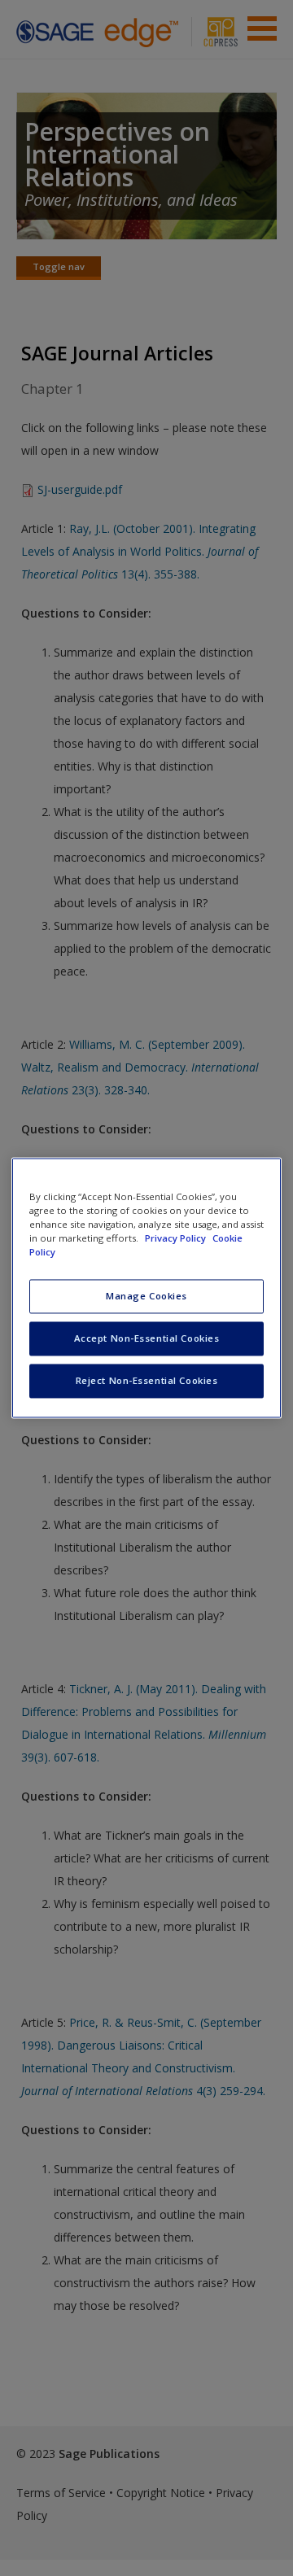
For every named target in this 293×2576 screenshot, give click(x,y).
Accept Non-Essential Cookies (147, 1339)
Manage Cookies (146, 1297)
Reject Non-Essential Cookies (147, 1381)
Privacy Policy (177, 1239)
